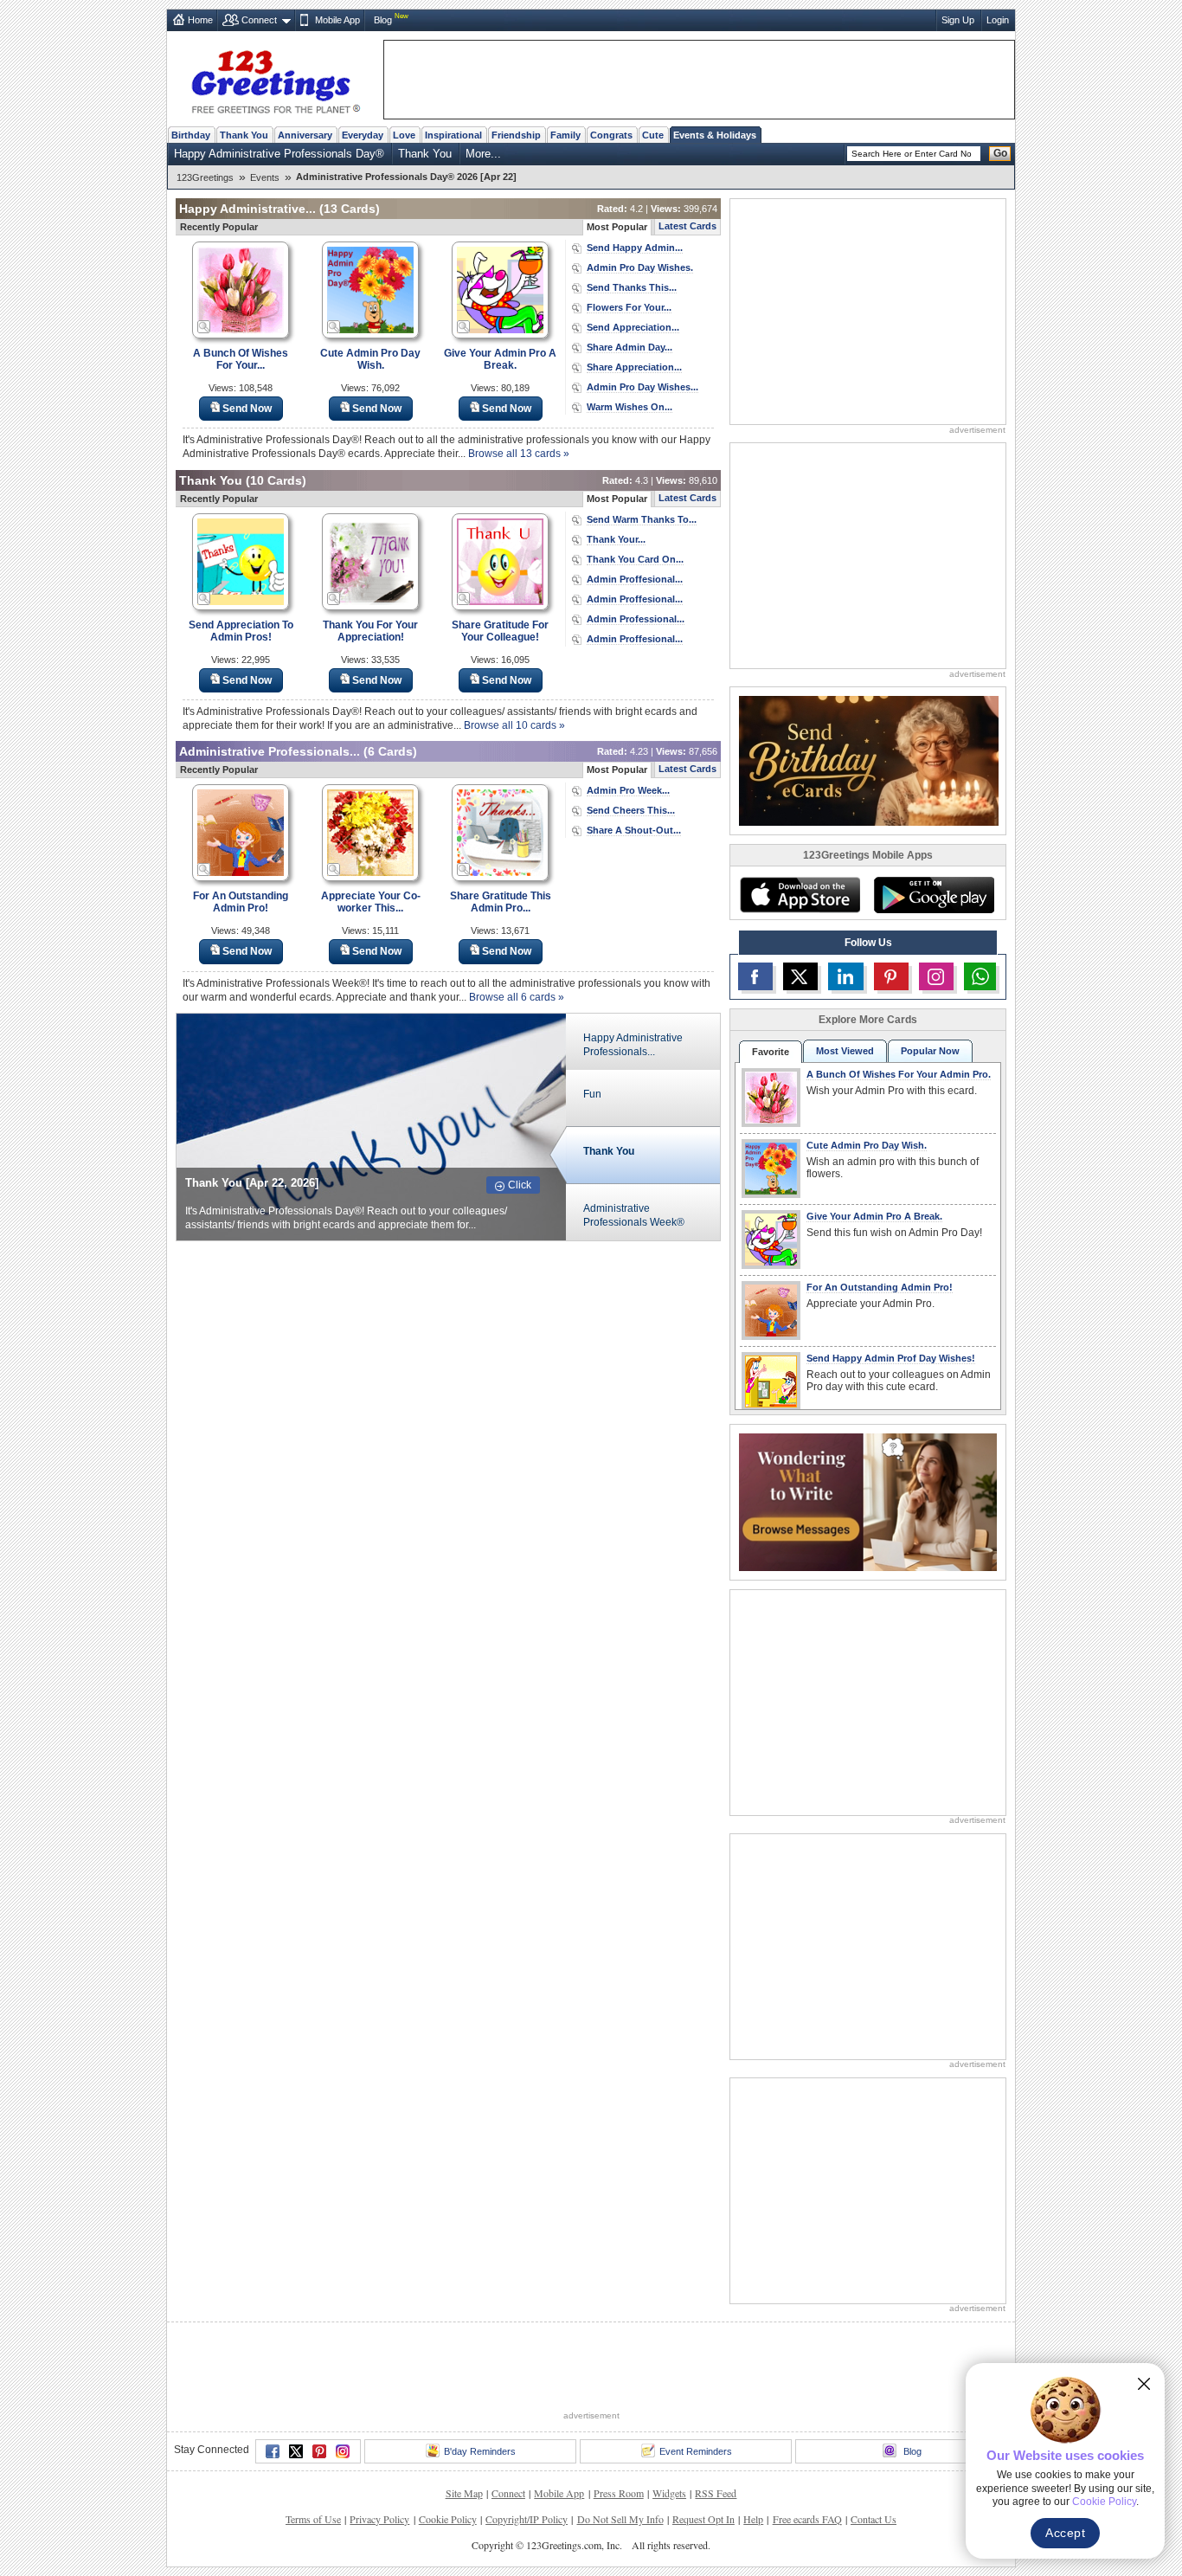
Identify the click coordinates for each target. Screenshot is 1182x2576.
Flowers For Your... (629, 307)
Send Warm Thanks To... (642, 519)
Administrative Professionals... (270, 751)
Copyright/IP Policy (527, 2519)
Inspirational (453, 135)
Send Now (247, 409)
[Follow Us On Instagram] (936, 976)
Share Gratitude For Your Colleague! (500, 631)
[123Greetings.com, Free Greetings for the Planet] (275, 79)
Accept (1065, 2533)
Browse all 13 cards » (519, 454)
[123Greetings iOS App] (800, 895)
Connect (259, 20)
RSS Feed (716, 2493)
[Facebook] (273, 2451)
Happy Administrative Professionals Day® (279, 154)
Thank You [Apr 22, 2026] (252, 1183)
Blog (383, 20)
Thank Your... (616, 539)
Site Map (464, 2493)
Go (1000, 153)
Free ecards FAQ (807, 2519)
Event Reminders (696, 2451)
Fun (592, 1094)
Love (404, 135)
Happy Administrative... (247, 209)
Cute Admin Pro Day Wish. (370, 359)
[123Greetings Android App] (934, 895)
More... (483, 154)
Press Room (619, 2493)
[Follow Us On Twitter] (800, 976)
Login (998, 20)
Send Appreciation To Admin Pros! (241, 631)
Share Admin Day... (630, 347)
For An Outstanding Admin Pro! (241, 902)
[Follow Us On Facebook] (755, 976)
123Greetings (205, 177)
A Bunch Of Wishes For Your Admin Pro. (899, 1074)
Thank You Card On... (635, 559)
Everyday (363, 135)
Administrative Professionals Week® (634, 1215)
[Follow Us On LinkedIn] (845, 976)
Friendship (516, 135)
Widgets (669, 2493)
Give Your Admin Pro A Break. (500, 359)
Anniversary (305, 135)
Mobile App (337, 20)
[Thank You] (371, 1126)
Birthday (191, 135)
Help (753, 2519)
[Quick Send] (204, 327)
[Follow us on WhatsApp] (980, 976)
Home (200, 20)
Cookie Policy (448, 2519)
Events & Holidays (715, 135)
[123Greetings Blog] (868, 1501)
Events (265, 177)
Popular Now (930, 1051)
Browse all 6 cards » (517, 997)
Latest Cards (687, 226)
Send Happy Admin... (635, 248)
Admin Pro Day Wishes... (642, 387)
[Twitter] (296, 2451)
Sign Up (958, 20)
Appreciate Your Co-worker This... (371, 902)
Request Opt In (703, 2519)
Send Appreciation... (633, 327)
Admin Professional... (636, 619)
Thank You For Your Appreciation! (370, 631)
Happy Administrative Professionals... (633, 1045)
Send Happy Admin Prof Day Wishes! (891, 1358)
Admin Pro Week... (628, 790)
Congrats (611, 135)
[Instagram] (343, 2451)
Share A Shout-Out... (634, 830)
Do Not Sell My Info (620, 2519)
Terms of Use (313, 2519)
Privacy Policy (379, 2519)
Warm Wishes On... (630, 407)
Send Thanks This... (632, 287)
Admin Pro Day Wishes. (640, 267)
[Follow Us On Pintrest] (891, 976)
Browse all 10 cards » (514, 725)
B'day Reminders (480, 2451)
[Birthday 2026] (869, 760)
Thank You (244, 135)
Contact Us (874, 2519)
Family (565, 135)
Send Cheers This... (631, 810)
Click (520, 1185)
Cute (653, 135)
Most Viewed (845, 1051)
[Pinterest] (319, 2451)
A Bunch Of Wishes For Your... (241, 359)
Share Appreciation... (634, 367)
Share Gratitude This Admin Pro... (501, 902)
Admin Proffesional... (635, 579)
